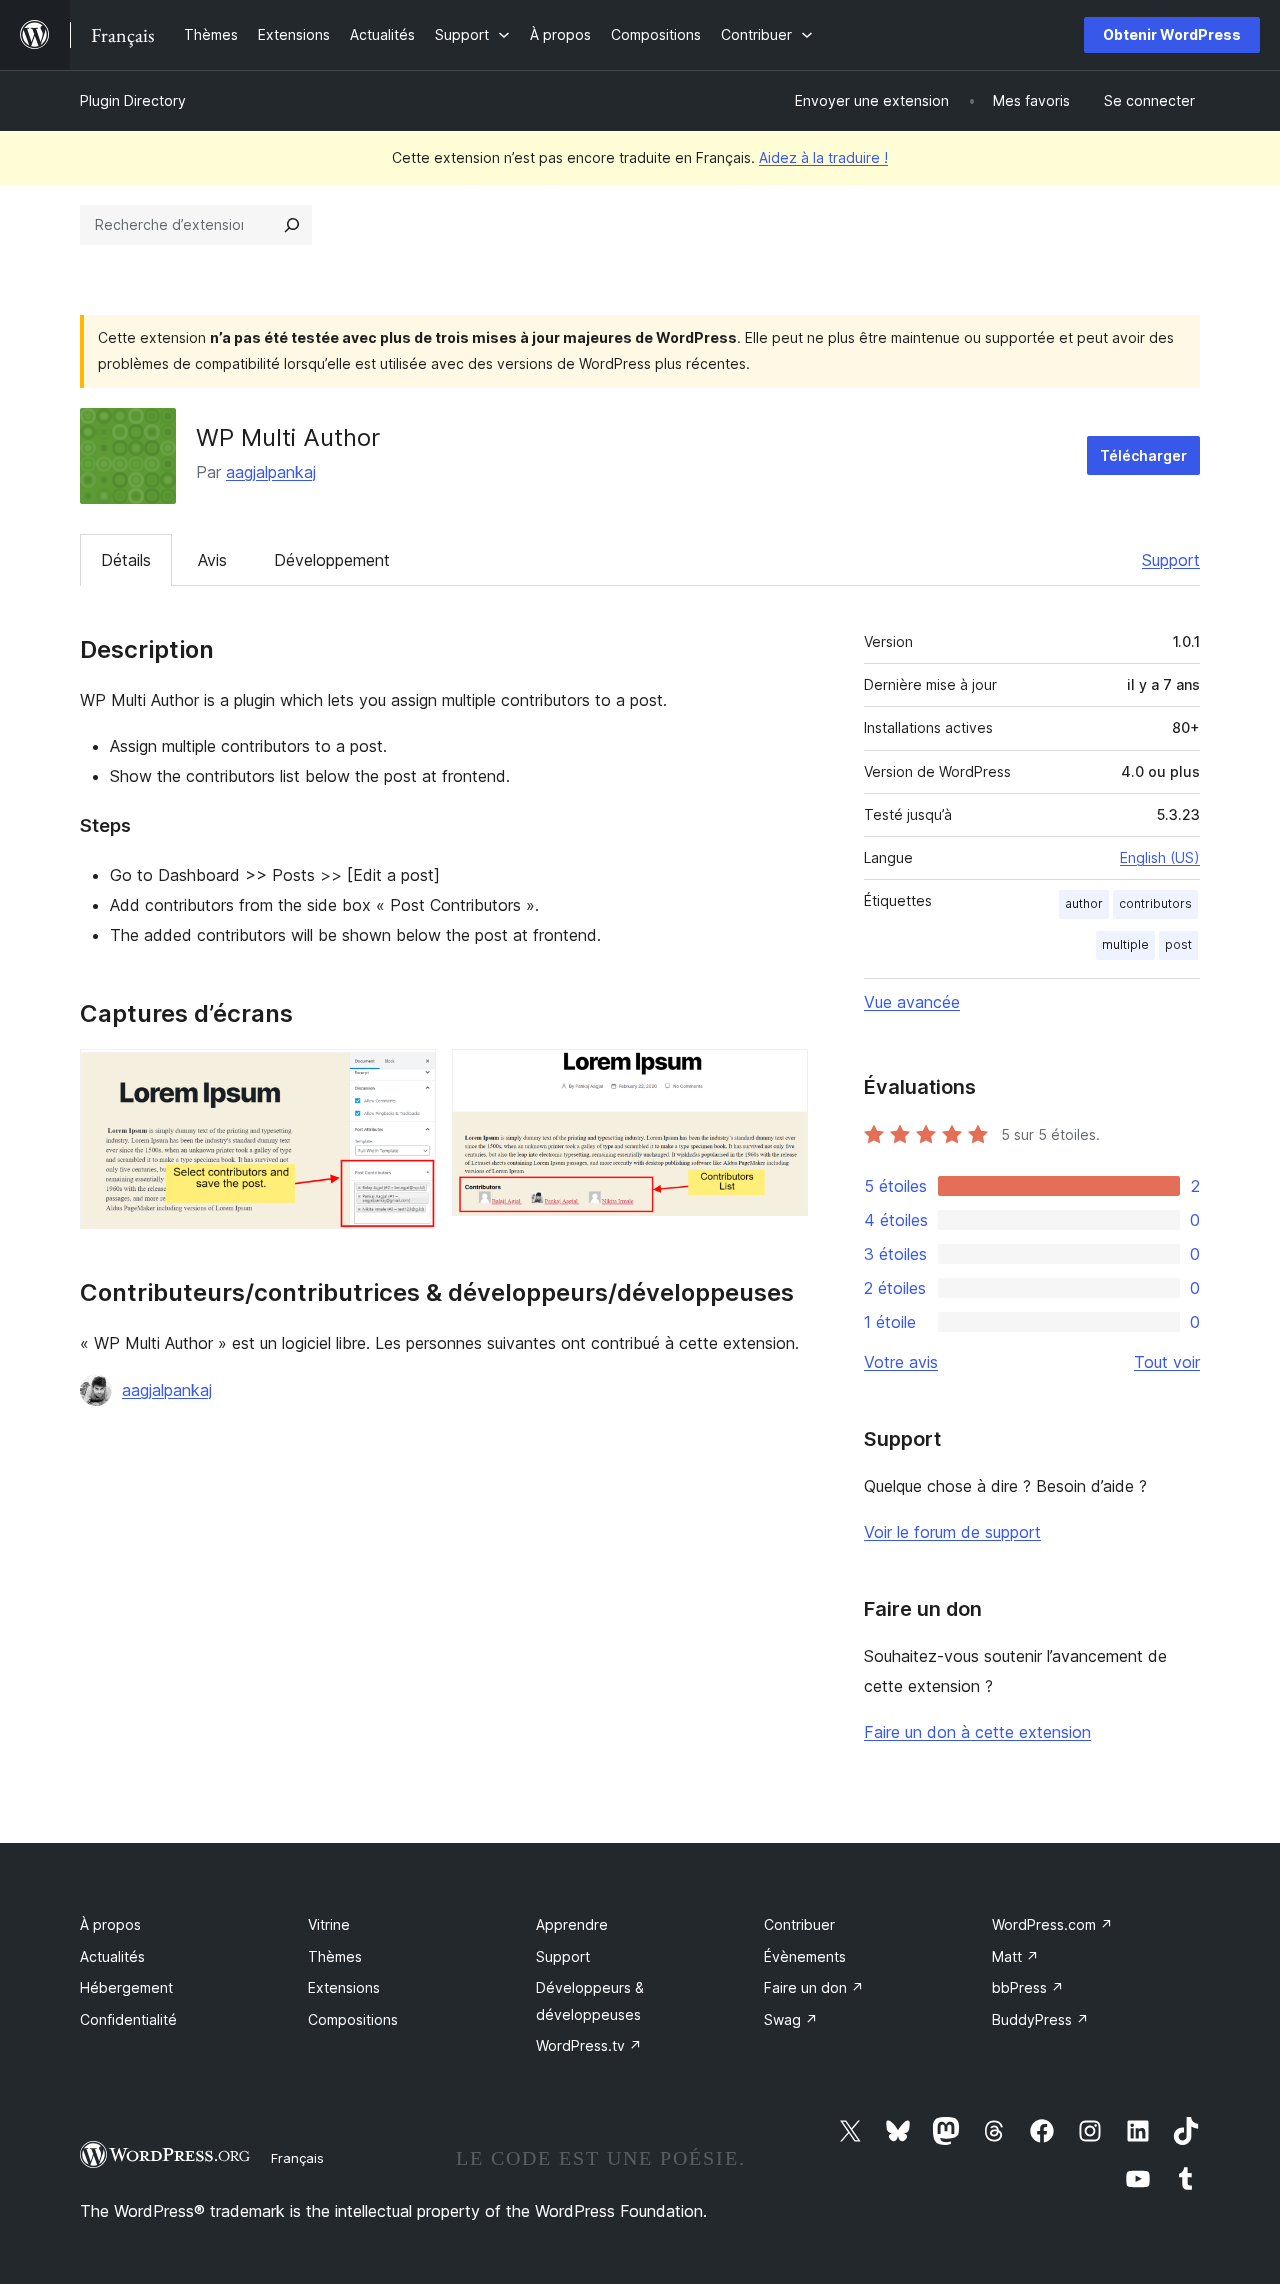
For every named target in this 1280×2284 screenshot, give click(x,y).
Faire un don (814, 1987)
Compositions (353, 2019)
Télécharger (1143, 455)
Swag (791, 2019)
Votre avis (901, 1362)
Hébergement (126, 1987)
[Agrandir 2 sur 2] (781, 1076)
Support (1171, 560)
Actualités (112, 1956)
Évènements (805, 1956)
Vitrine (329, 1924)
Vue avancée (912, 1002)
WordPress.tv (589, 2045)
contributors (1155, 903)
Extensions (344, 1987)
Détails (126, 560)
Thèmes (335, 1956)
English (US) (1160, 857)
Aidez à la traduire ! (823, 157)
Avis (212, 560)
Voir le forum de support (952, 1532)
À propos (110, 1924)
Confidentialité (128, 2019)
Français (297, 2158)
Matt (1015, 1956)
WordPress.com (1052, 1924)
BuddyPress (1040, 2019)
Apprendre (572, 1924)
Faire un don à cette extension (977, 1732)
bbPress (1028, 1987)
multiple (1125, 944)
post (1178, 944)
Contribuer (799, 1924)
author (1084, 903)
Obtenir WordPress (1172, 34)
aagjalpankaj (271, 472)
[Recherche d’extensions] (292, 225)
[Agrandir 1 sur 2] (409, 1076)
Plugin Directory (133, 100)
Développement (332, 560)
